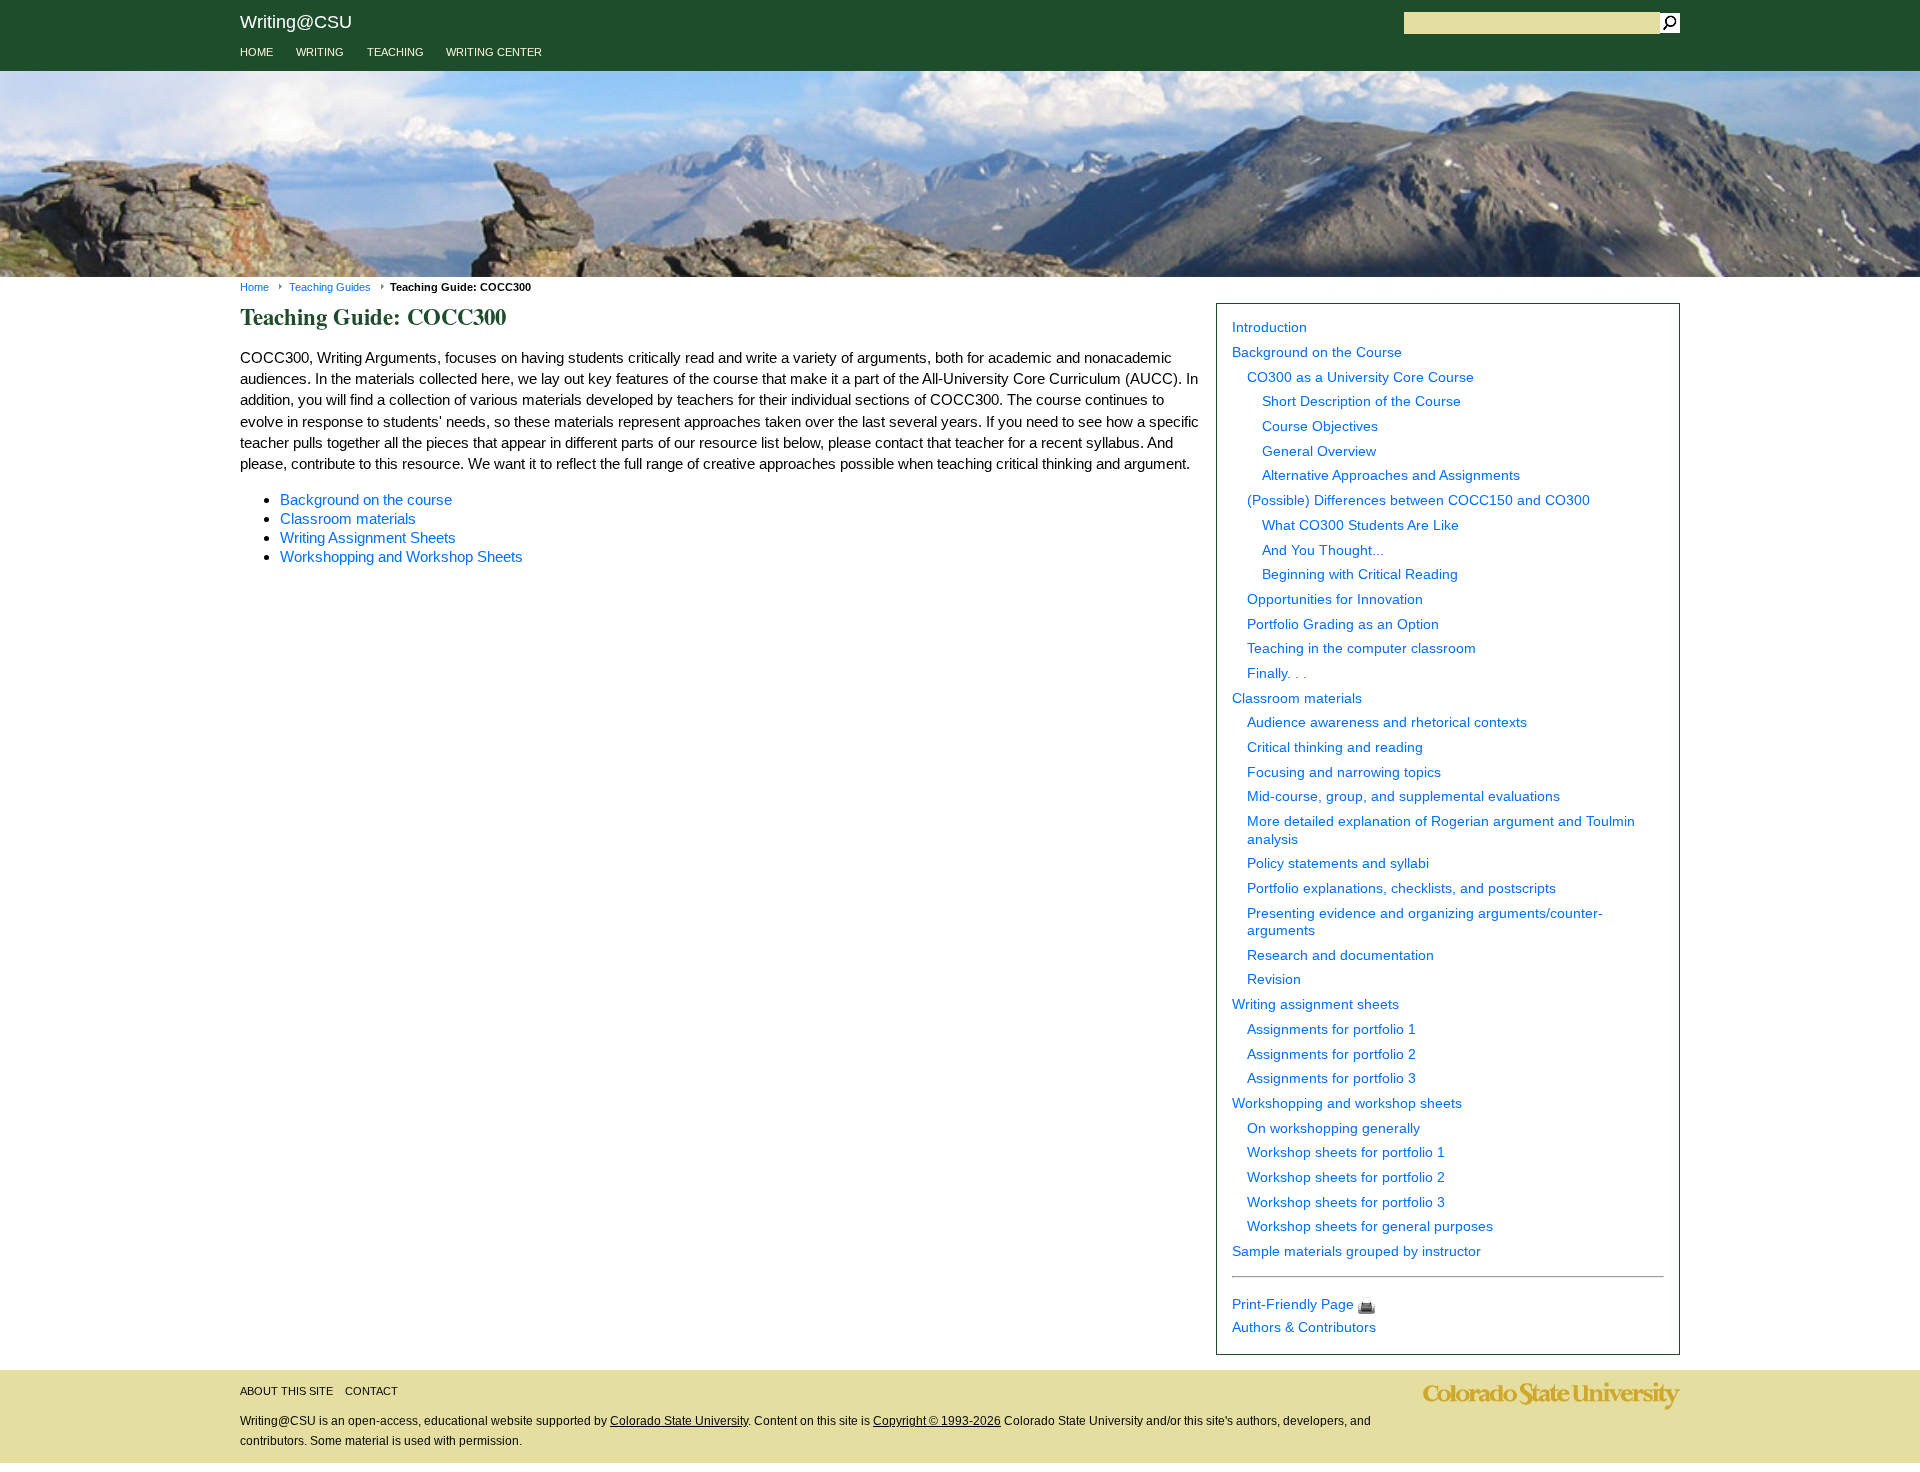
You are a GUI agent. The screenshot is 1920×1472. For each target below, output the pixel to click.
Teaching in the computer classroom (1361, 648)
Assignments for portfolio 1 (1331, 1029)
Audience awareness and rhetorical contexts (1387, 722)
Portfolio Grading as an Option (1343, 624)
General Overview (1319, 451)
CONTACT (371, 1391)
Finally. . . (1277, 673)
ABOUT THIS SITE (286, 1391)
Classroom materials (1297, 698)
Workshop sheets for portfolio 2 (1346, 1177)
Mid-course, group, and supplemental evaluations (1403, 796)
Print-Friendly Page (1295, 1304)
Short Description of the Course (1361, 401)
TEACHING (395, 52)
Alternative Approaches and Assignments (1391, 475)
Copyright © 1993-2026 (937, 1421)
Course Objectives (1320, 426)
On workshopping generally (1333, 1128)
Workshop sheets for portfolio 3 (1346, 1202)
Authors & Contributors (1304, 1327)
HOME (256, 52)
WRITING (320, 52)
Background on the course (366, 499)
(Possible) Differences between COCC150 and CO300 (1418, 500)
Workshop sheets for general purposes (1370, 1226)
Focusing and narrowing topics (1344, 772)
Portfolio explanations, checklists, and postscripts (1401, 888)
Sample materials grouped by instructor (1356, 1251)
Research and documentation (1340, 955)
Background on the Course (1317, 352)
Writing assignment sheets (1315, 1004)
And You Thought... (1323, 550)
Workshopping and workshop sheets (1347, 1103)
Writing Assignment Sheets (368, 537)
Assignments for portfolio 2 (1331, 1054)
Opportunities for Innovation (1335, 599)
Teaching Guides (330, 287)
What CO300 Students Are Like (1360, 525)
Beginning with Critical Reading (1360, 574)
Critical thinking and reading (1335, 747)
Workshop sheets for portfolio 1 (1346, 1152)
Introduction (1269, 327)
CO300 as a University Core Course (1360, 377)
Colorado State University (679, 1421)
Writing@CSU (296, 21)
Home (254, 287)
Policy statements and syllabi (1338, 863)
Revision (1274, 979)
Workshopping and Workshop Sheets (401, 556)
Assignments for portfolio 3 (1331, 1078)
